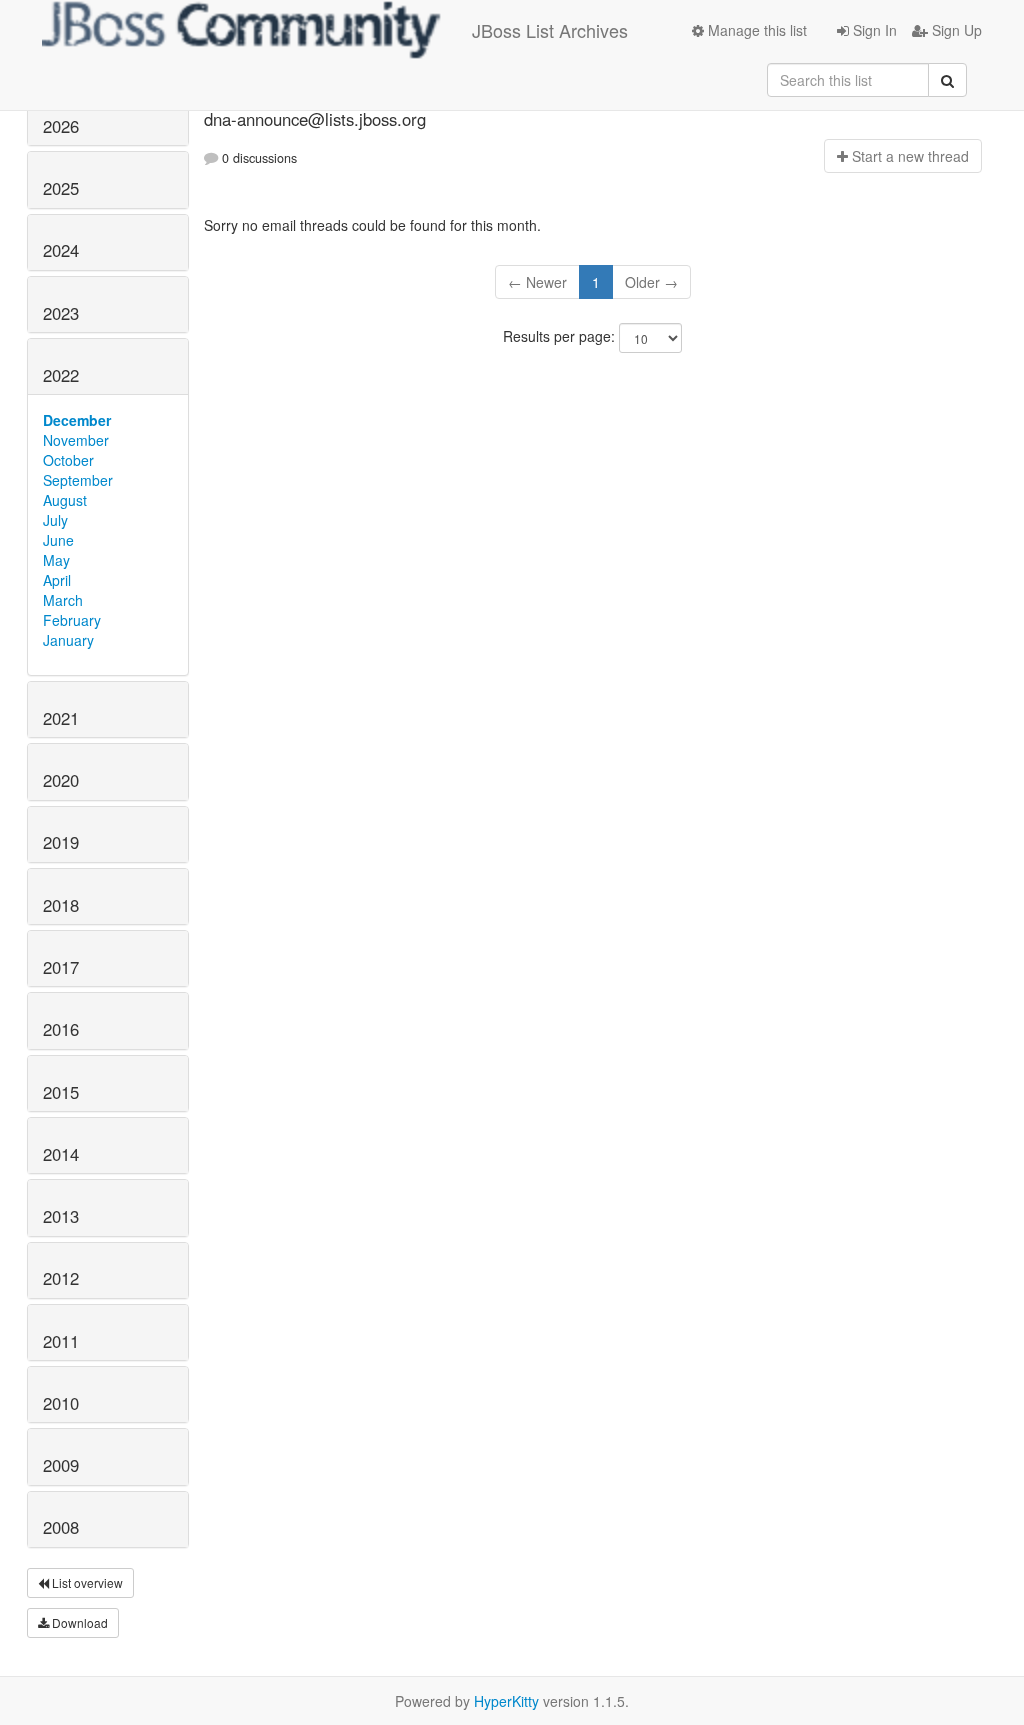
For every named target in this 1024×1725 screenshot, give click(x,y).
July (55, 520)
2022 (61, 375)
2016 (61, 1029)
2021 (61, 718)
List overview (86, 1582)
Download (78, 1622)
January (68, 640)
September (78, 480)
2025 (61, 188)
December (77, 420)
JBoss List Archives (550, 30)
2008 (61, 1527)
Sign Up (955, 30)
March (63, 600)
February (72, 620)
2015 (61, 1092)
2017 (61, 967)
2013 (61, 1216)
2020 (61, 780)
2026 (61, 126)
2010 (61, 1403)
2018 (61, 905)
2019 (61, 842)
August (65, 500)
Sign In (873, 30)
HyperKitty (506, 1701)
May (56, 560)
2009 (61, 1465)
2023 (61, 313)
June (58, 540)
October (68, 460)
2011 (61, 1341)
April (57, 580)
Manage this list (755, 30)
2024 (61, 250)
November (76, 440)
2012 (61, 1278)
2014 (61, 1154)
